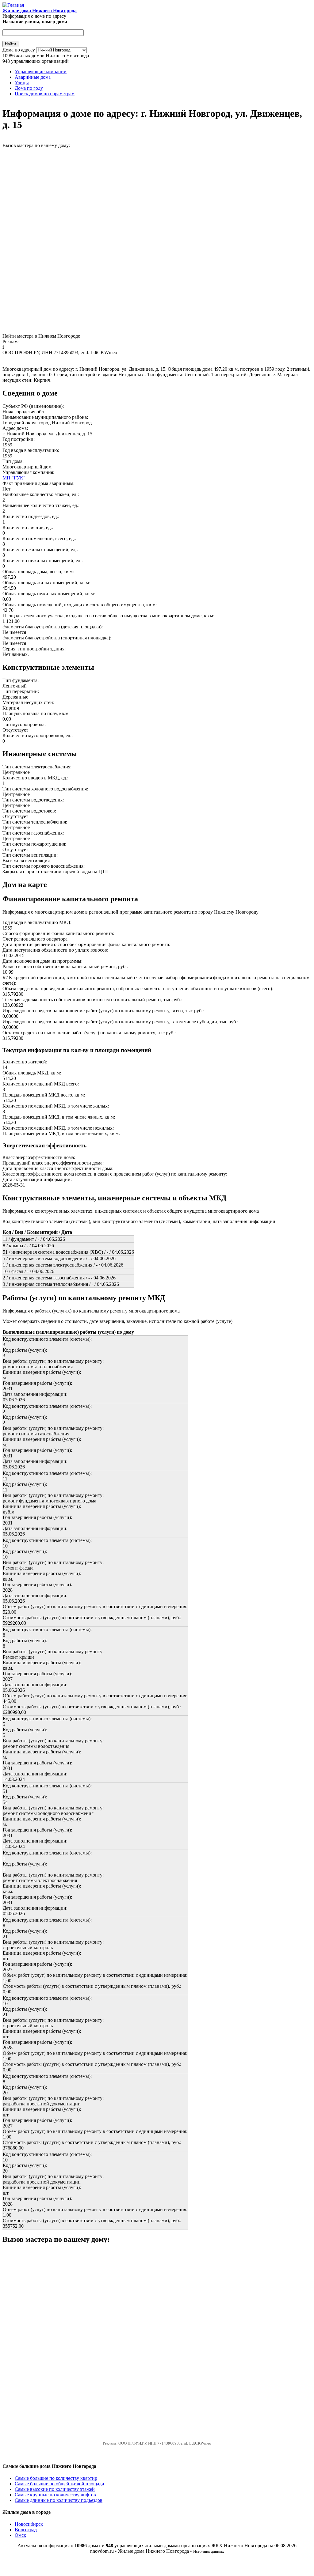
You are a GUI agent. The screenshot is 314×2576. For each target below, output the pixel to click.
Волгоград (26, 2530)
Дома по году (29, 88)
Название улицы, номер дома (35, 22)
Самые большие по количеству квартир (56, 2478)
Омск (20, 2535)
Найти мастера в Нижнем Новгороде (41, 336)
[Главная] (13, 5)
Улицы (22, 83)
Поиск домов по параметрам (45, 94)
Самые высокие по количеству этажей (55, 2489)
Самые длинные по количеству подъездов (59, 2500)
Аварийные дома (33, 77)
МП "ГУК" (14, 478)
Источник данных (209, 2551)
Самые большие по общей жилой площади (59, 2484)
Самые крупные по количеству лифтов (55, 2495)
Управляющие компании (41, 72)
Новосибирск (29, 2524)
